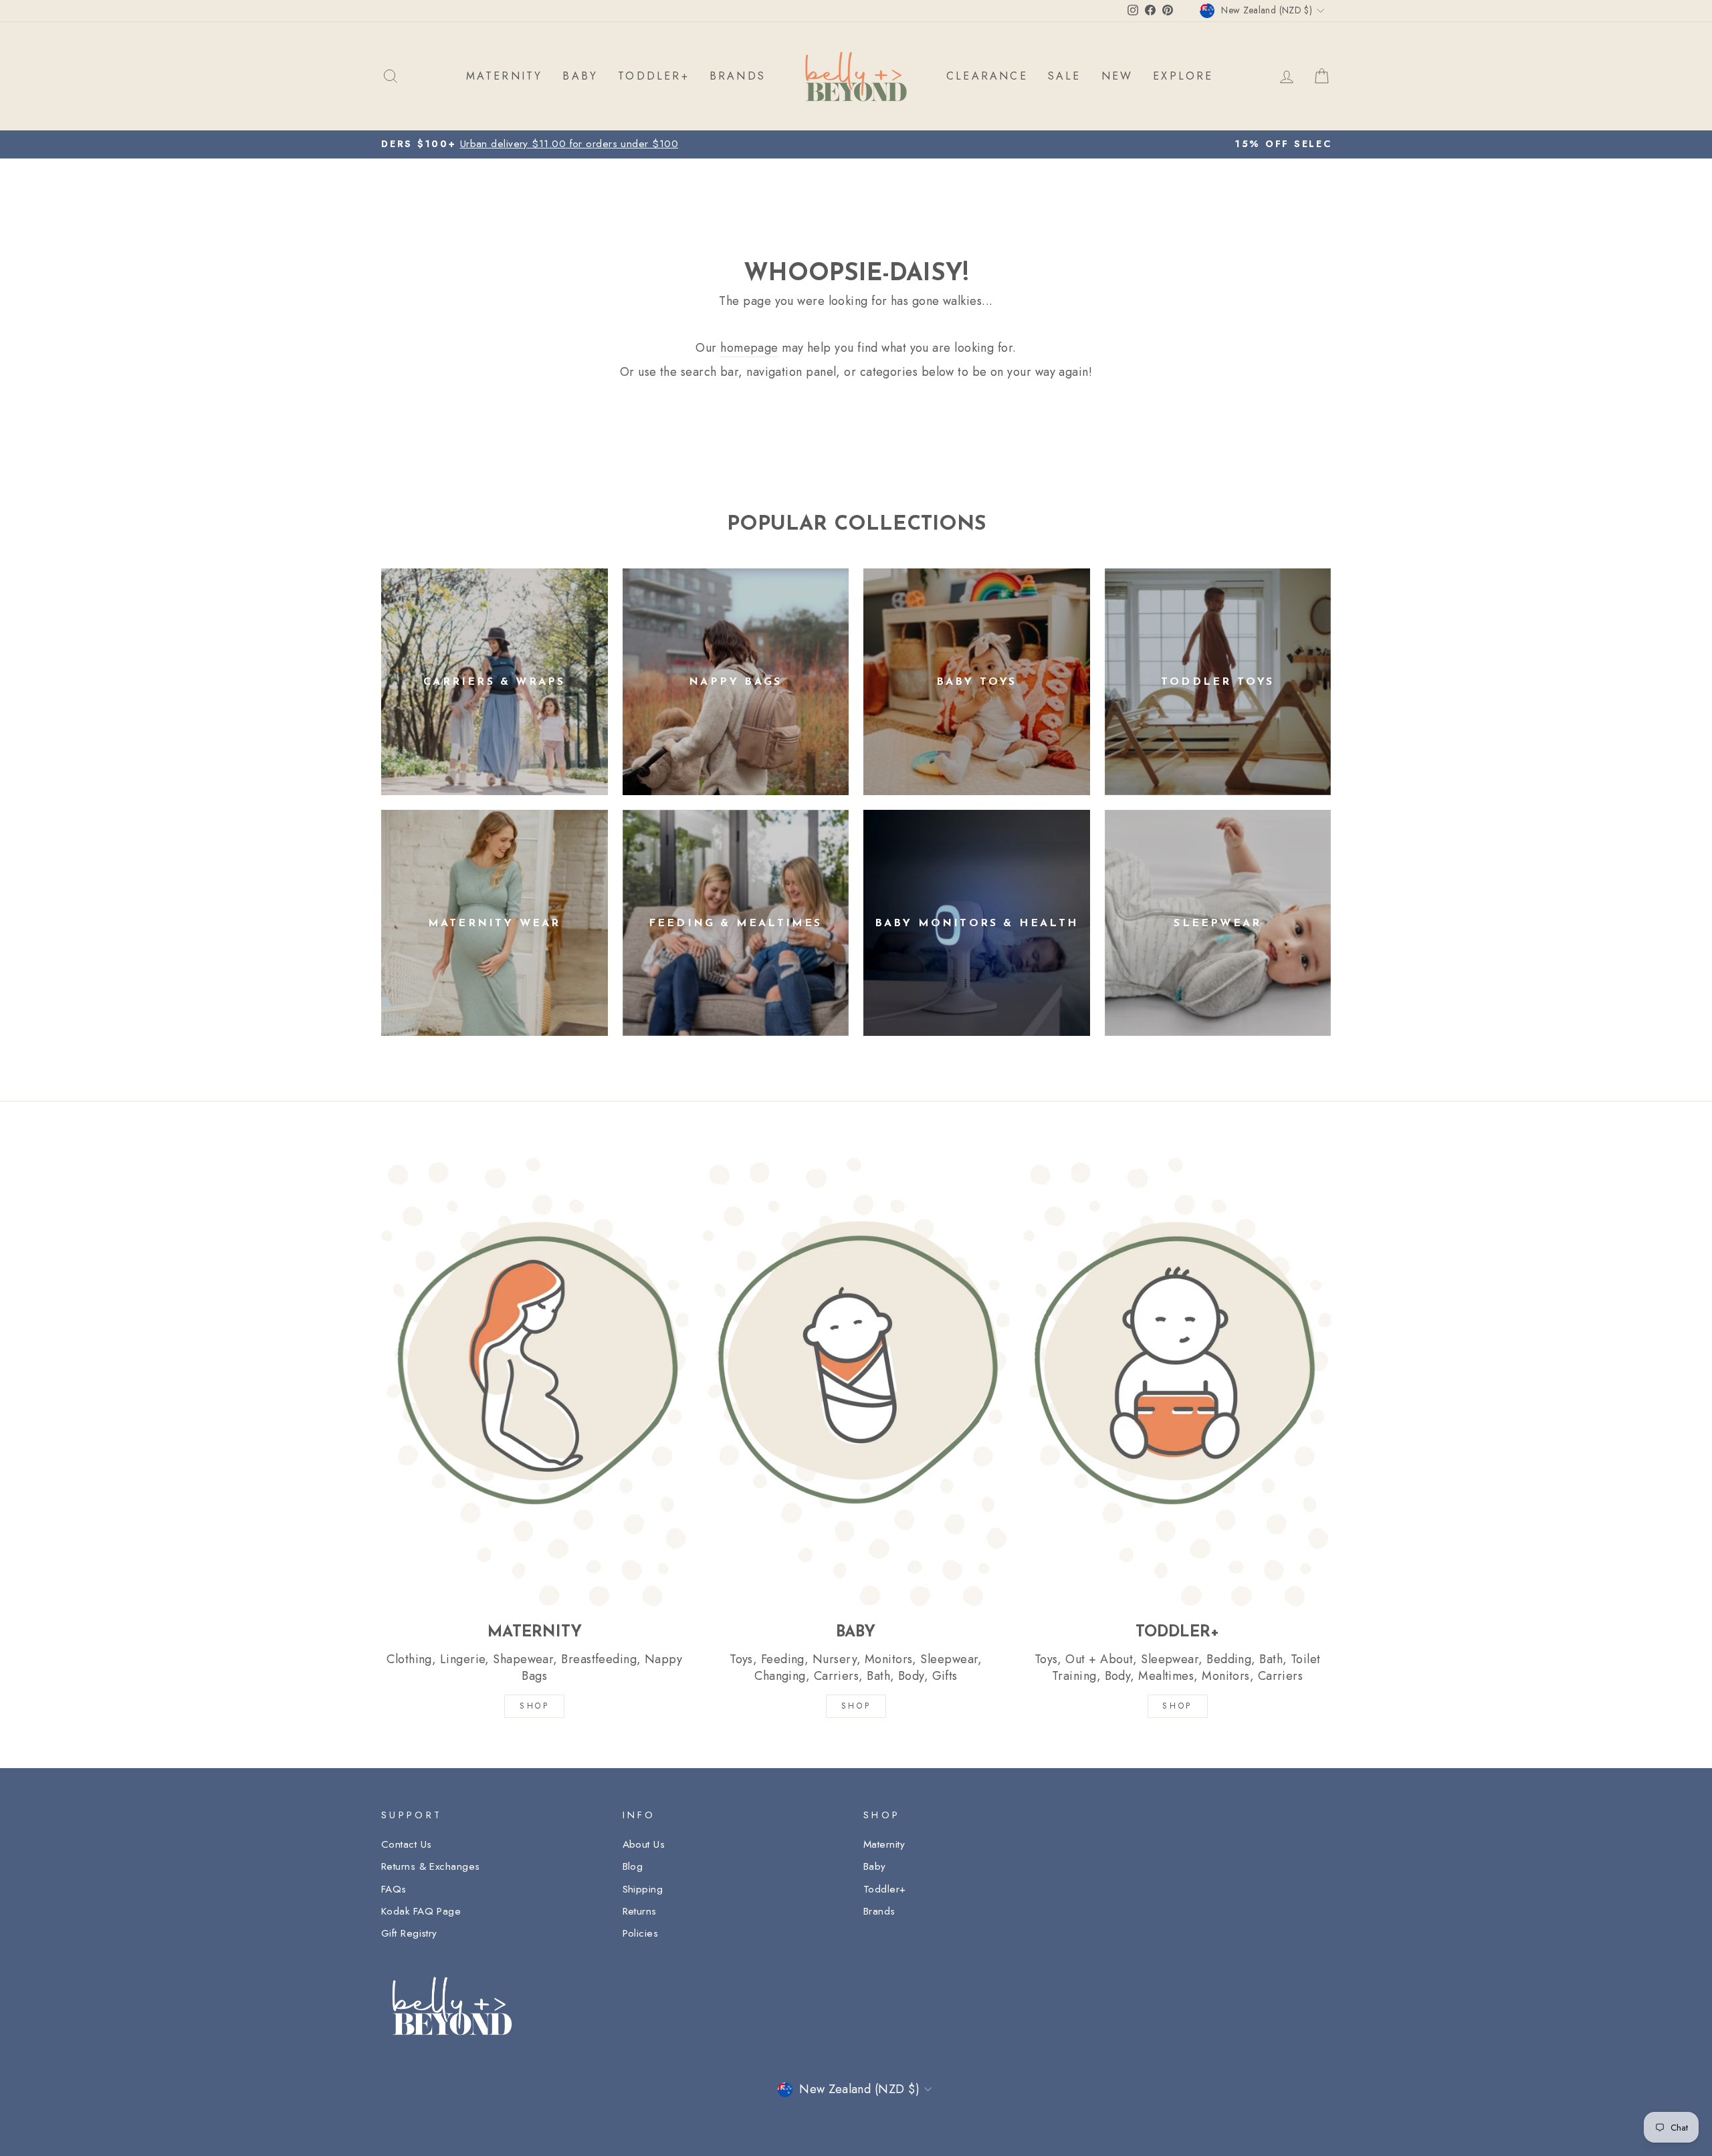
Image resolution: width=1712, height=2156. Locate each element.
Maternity (884, 1844)
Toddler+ (885, 1889)
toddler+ (654, 76)
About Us (644, 1844)
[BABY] (856, 1382)
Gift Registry (409, 1933)
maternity (505, 76)
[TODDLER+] (1177, 1382)
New (1117, 76)
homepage (749, 348)
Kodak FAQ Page (421, 1911)
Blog (633, 1866)
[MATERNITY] (535, 1382)
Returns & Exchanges (431, 1866)
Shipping (643, 1889)
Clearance (987, 76)
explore (1183, 76)
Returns (640, 1911)
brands (738, 76)
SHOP (534, 1706)
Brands (879, 1911)
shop (1177, 1706)
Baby (875, 1866)
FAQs (394, 1889)
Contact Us (407, 1844)
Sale (1065, 76)
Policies (641, 1933)
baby (580, 76)
